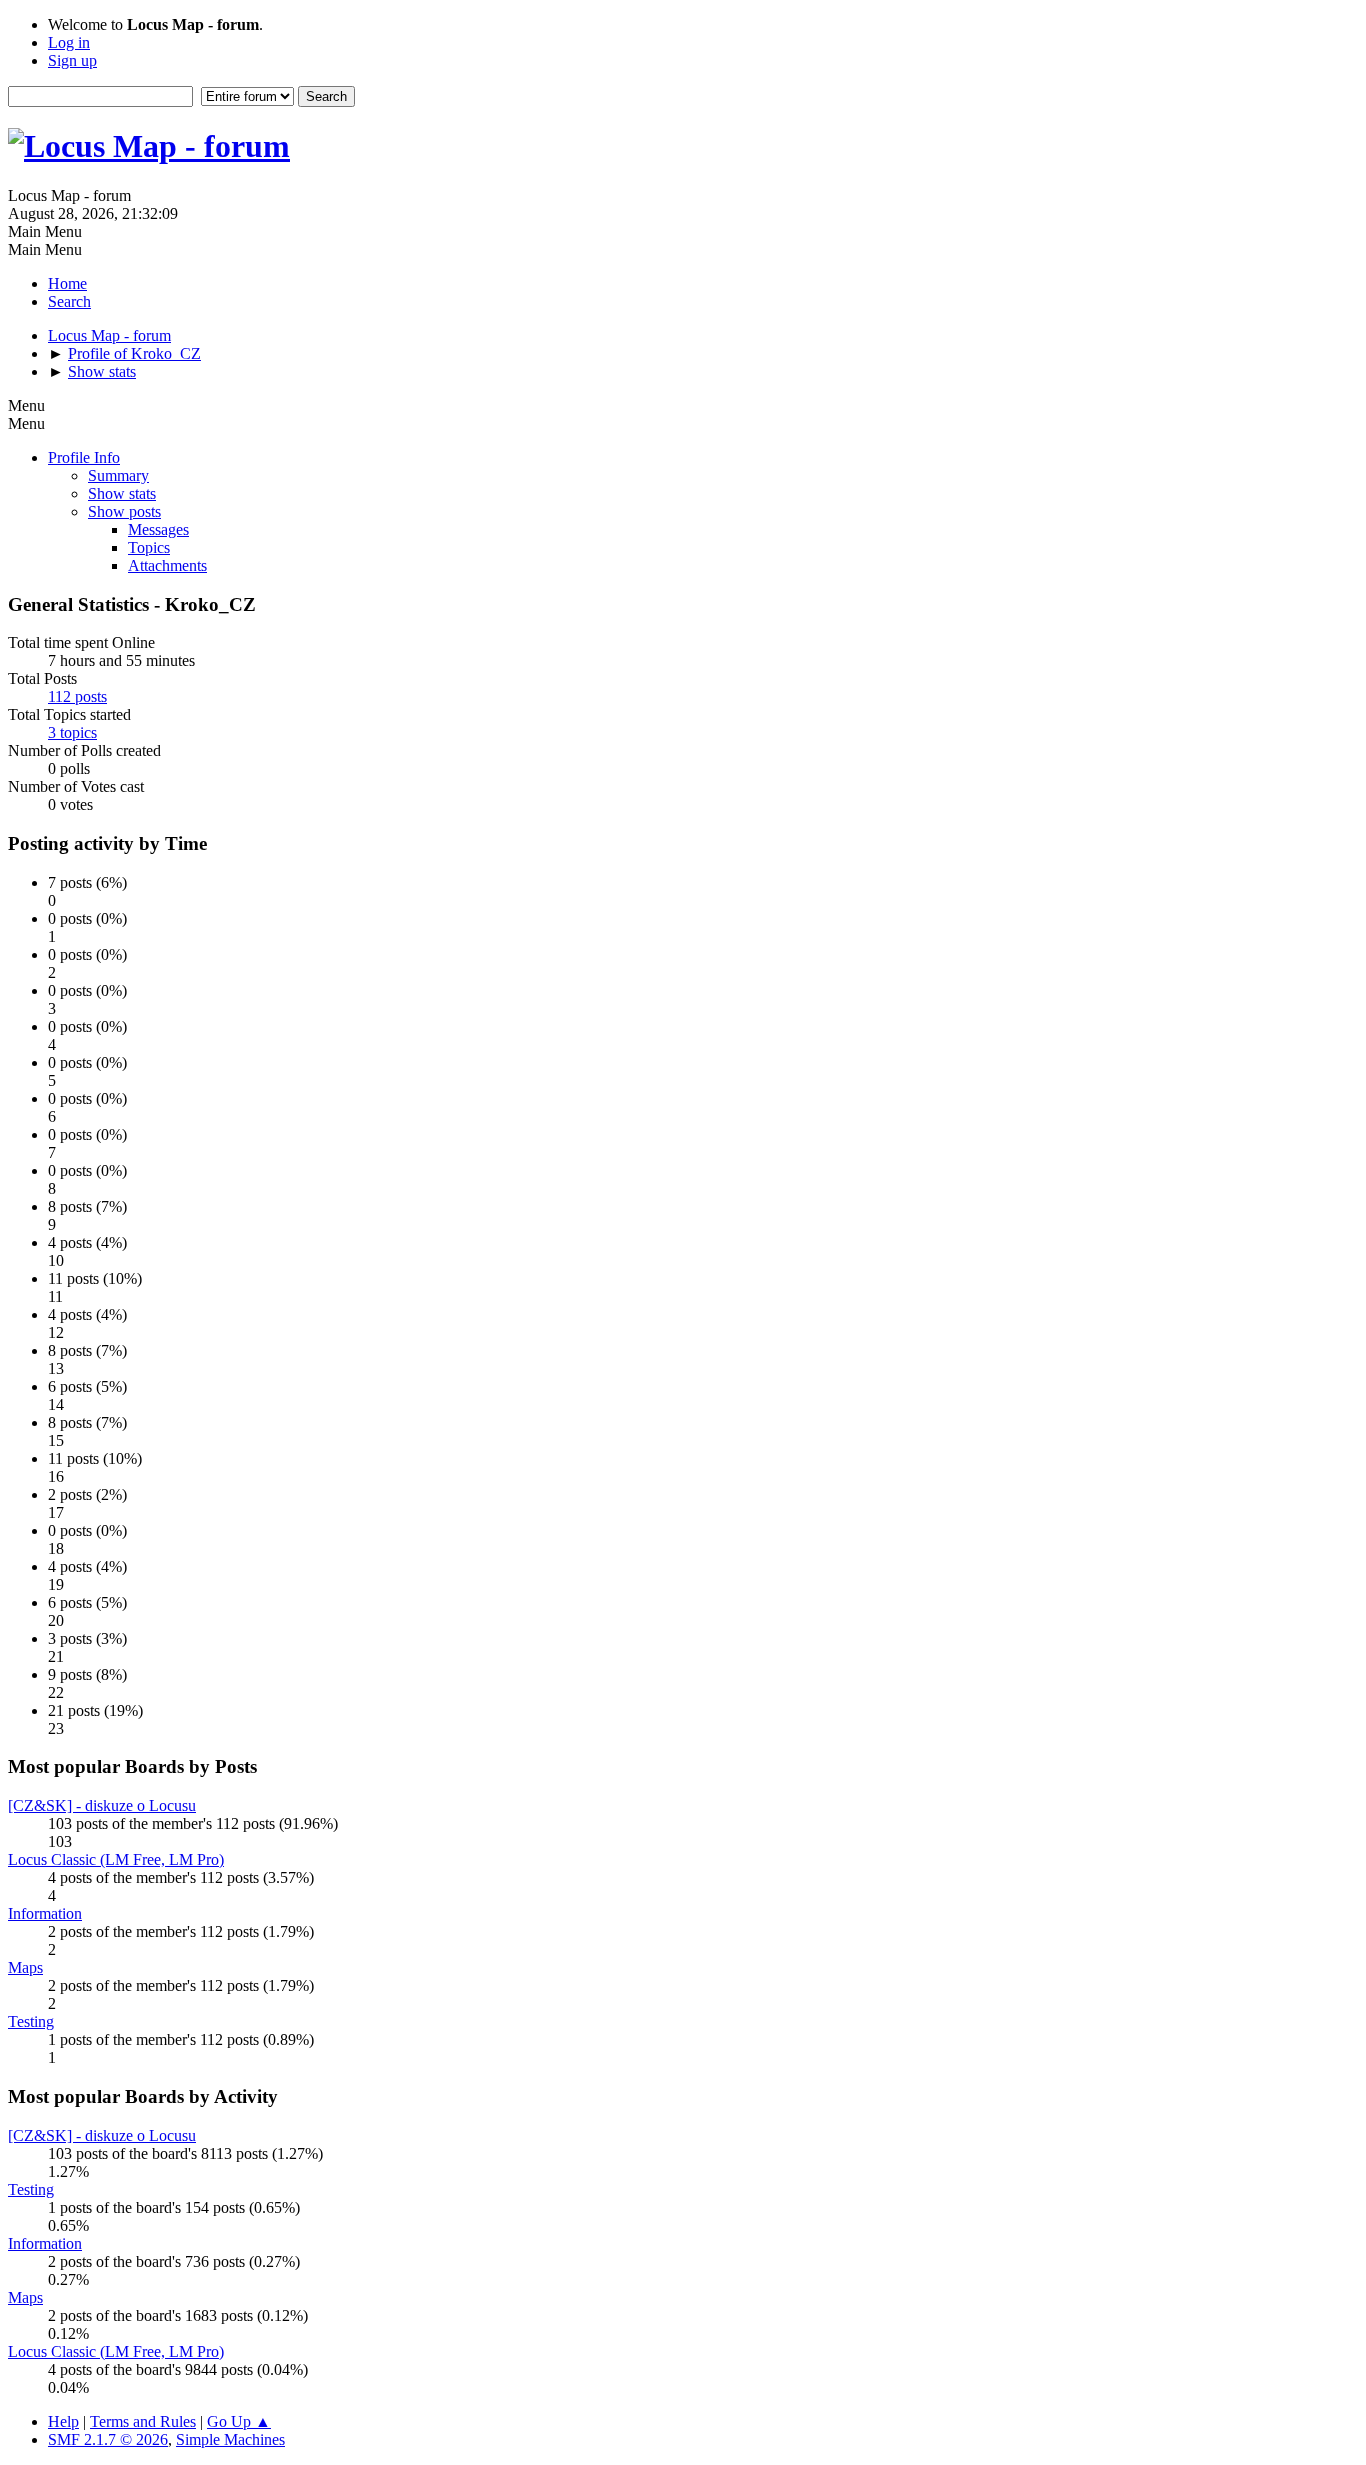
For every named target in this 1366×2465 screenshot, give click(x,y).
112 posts (77, 696)
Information (45, 1913)
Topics (149, 547)
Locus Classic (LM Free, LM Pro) (116, 1859)
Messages (158, 529)
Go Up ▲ (239, 2421)
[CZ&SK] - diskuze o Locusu (102, 1805)
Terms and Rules (143, 2421)
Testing (31, 2021)
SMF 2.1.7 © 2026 (108, 2439)
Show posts (124, 511)
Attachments (167, 565)
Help (63, 2421)
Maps (25, 1967)
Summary (118, 475)
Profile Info (84, 457)
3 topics (72, 732)
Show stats (122, 493)
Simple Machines (230, 2439)
